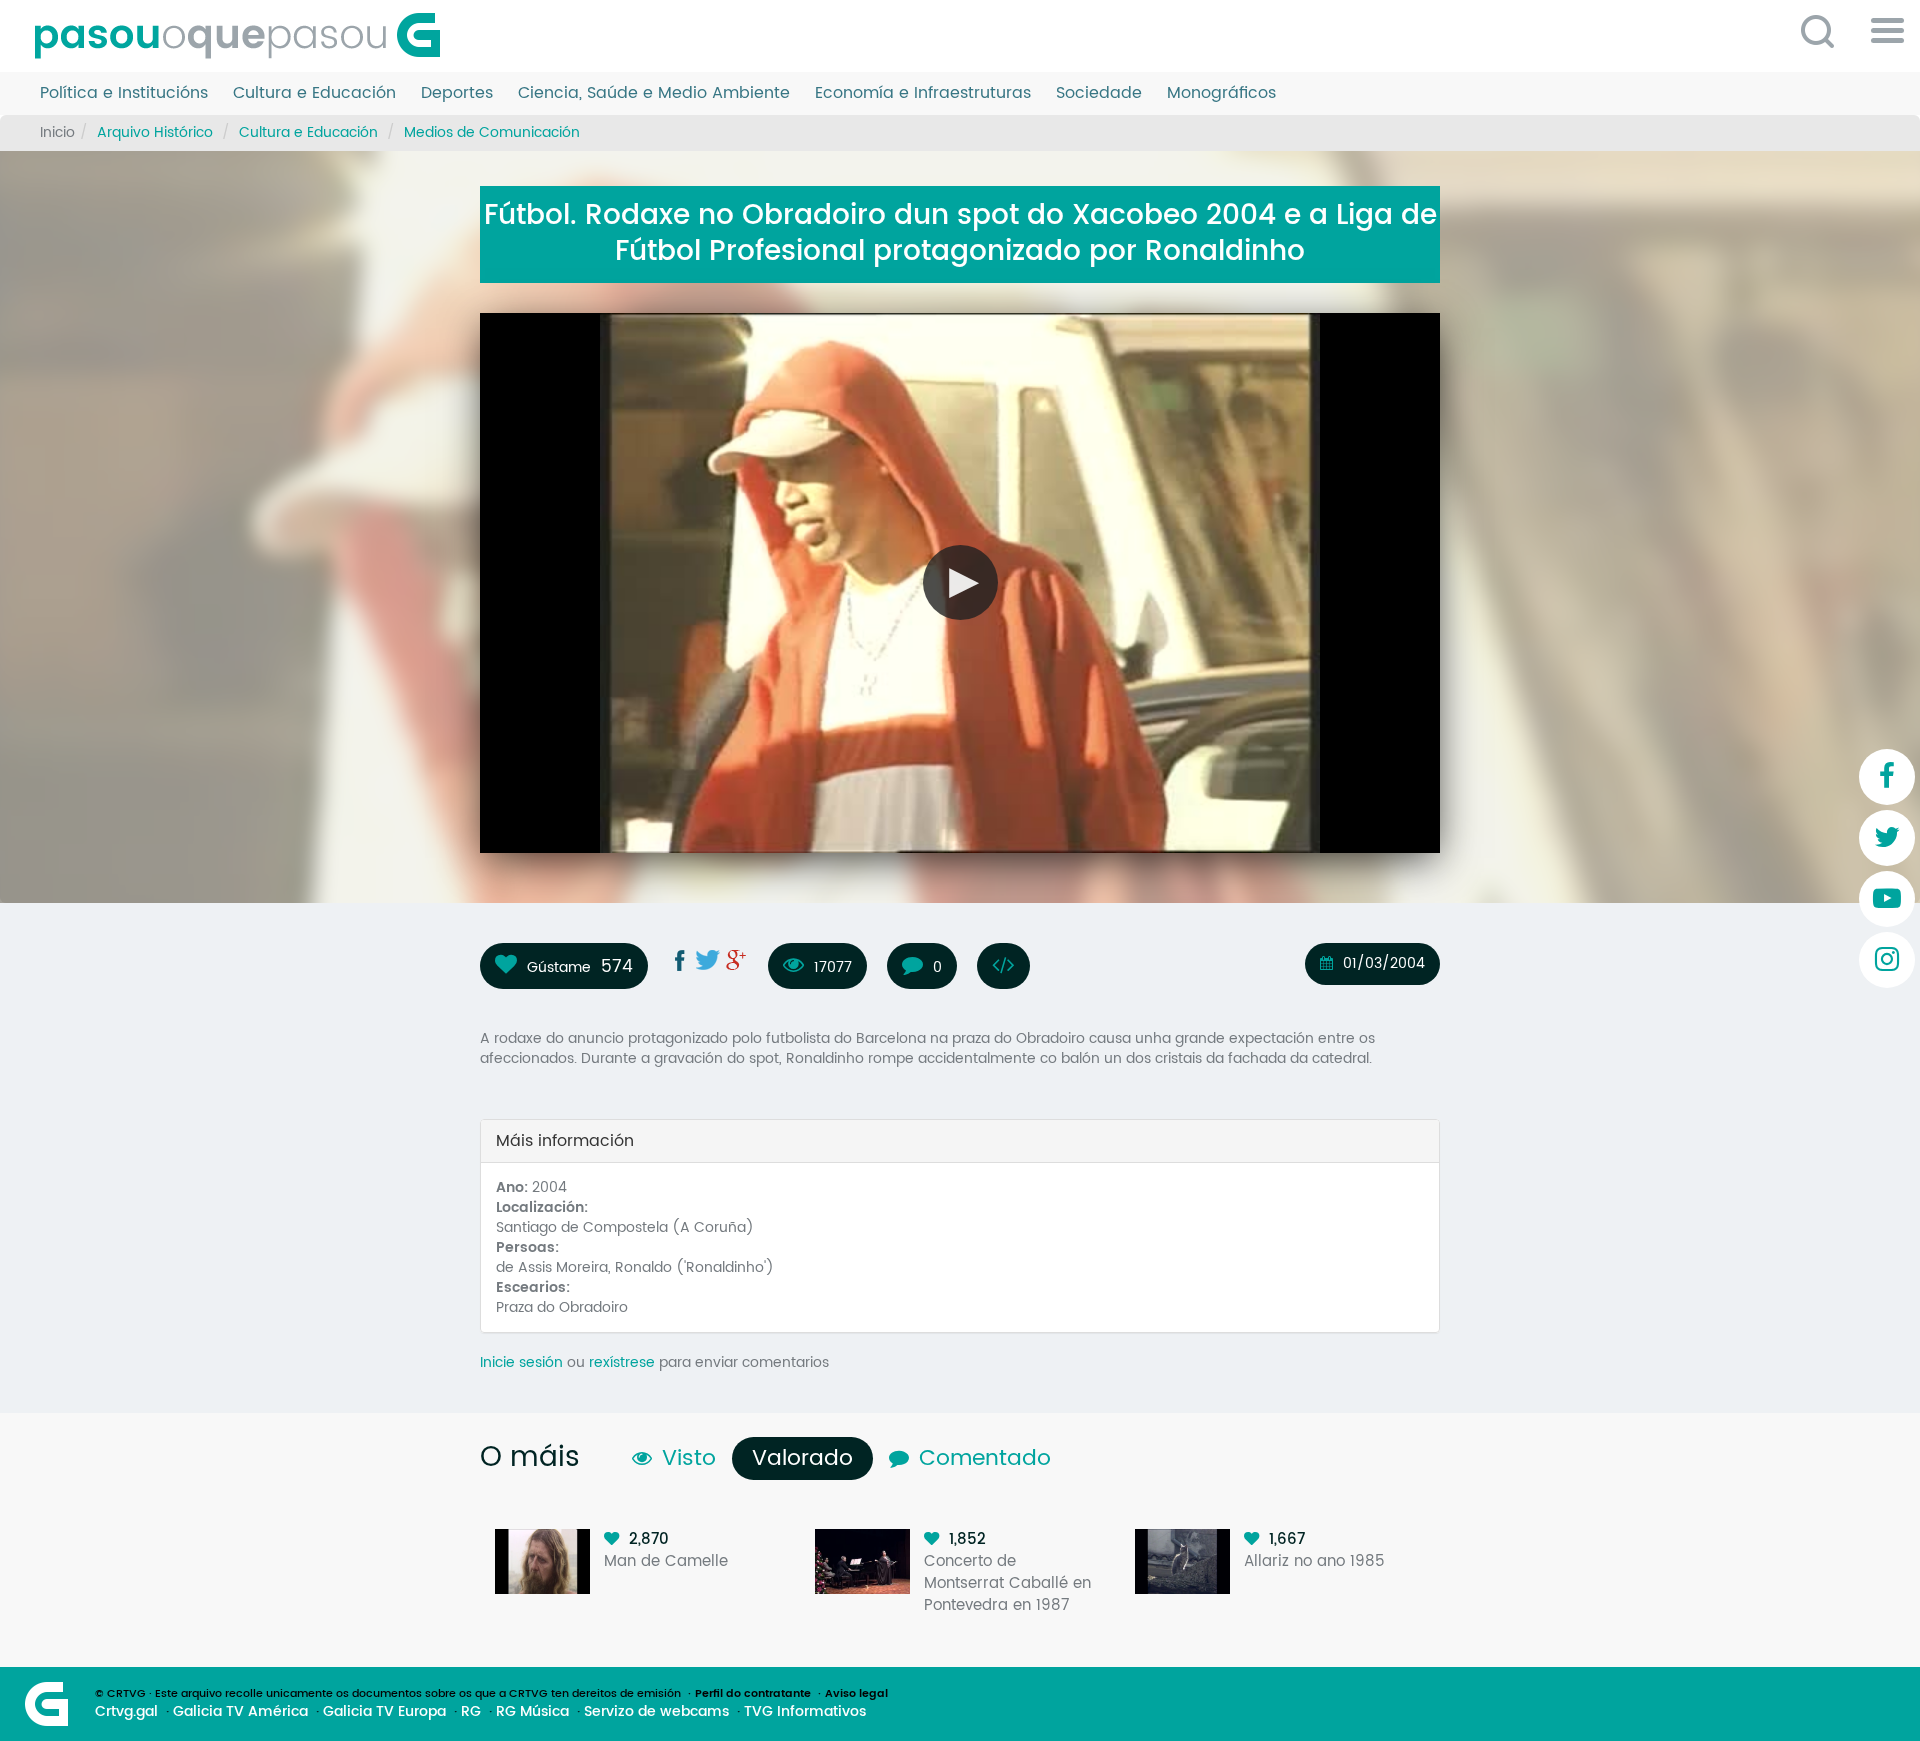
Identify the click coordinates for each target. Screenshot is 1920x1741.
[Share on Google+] (736, 960)
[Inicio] (245, 36)
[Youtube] (1887, 899)
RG (471, 1712)
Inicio (57, 132)
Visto (689, 1458)
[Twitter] (1887, 838)
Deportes (457, 93)
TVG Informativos (805, 1712)
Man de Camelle (666, 1561)
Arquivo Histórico (155, 132)
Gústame (559, 967)
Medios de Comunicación (492, 132)
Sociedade (1099, 93)
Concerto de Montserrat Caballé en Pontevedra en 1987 (1007, 1583)
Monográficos (1221, 93)
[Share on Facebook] (680, 960)
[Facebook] (1887, 777)
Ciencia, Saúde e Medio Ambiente (654, 93)
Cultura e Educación (314, 93)
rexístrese (622, 1362)
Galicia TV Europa (384, 1712)
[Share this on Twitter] (708, 960)
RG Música (532, 1712)
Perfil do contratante (753, 1694)
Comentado (985, 1458)
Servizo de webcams (656, 1712)
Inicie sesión (521, 1362)
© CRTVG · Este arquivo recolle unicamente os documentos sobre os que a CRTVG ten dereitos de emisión (388, 1694)
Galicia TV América (240, 1712)
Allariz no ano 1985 (1314, 1561)
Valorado (807, 1458)
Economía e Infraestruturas (923, 93)
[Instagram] (1887, 960)
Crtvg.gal (126, 1712)
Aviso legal (856, 1694)
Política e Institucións (124, 93)
